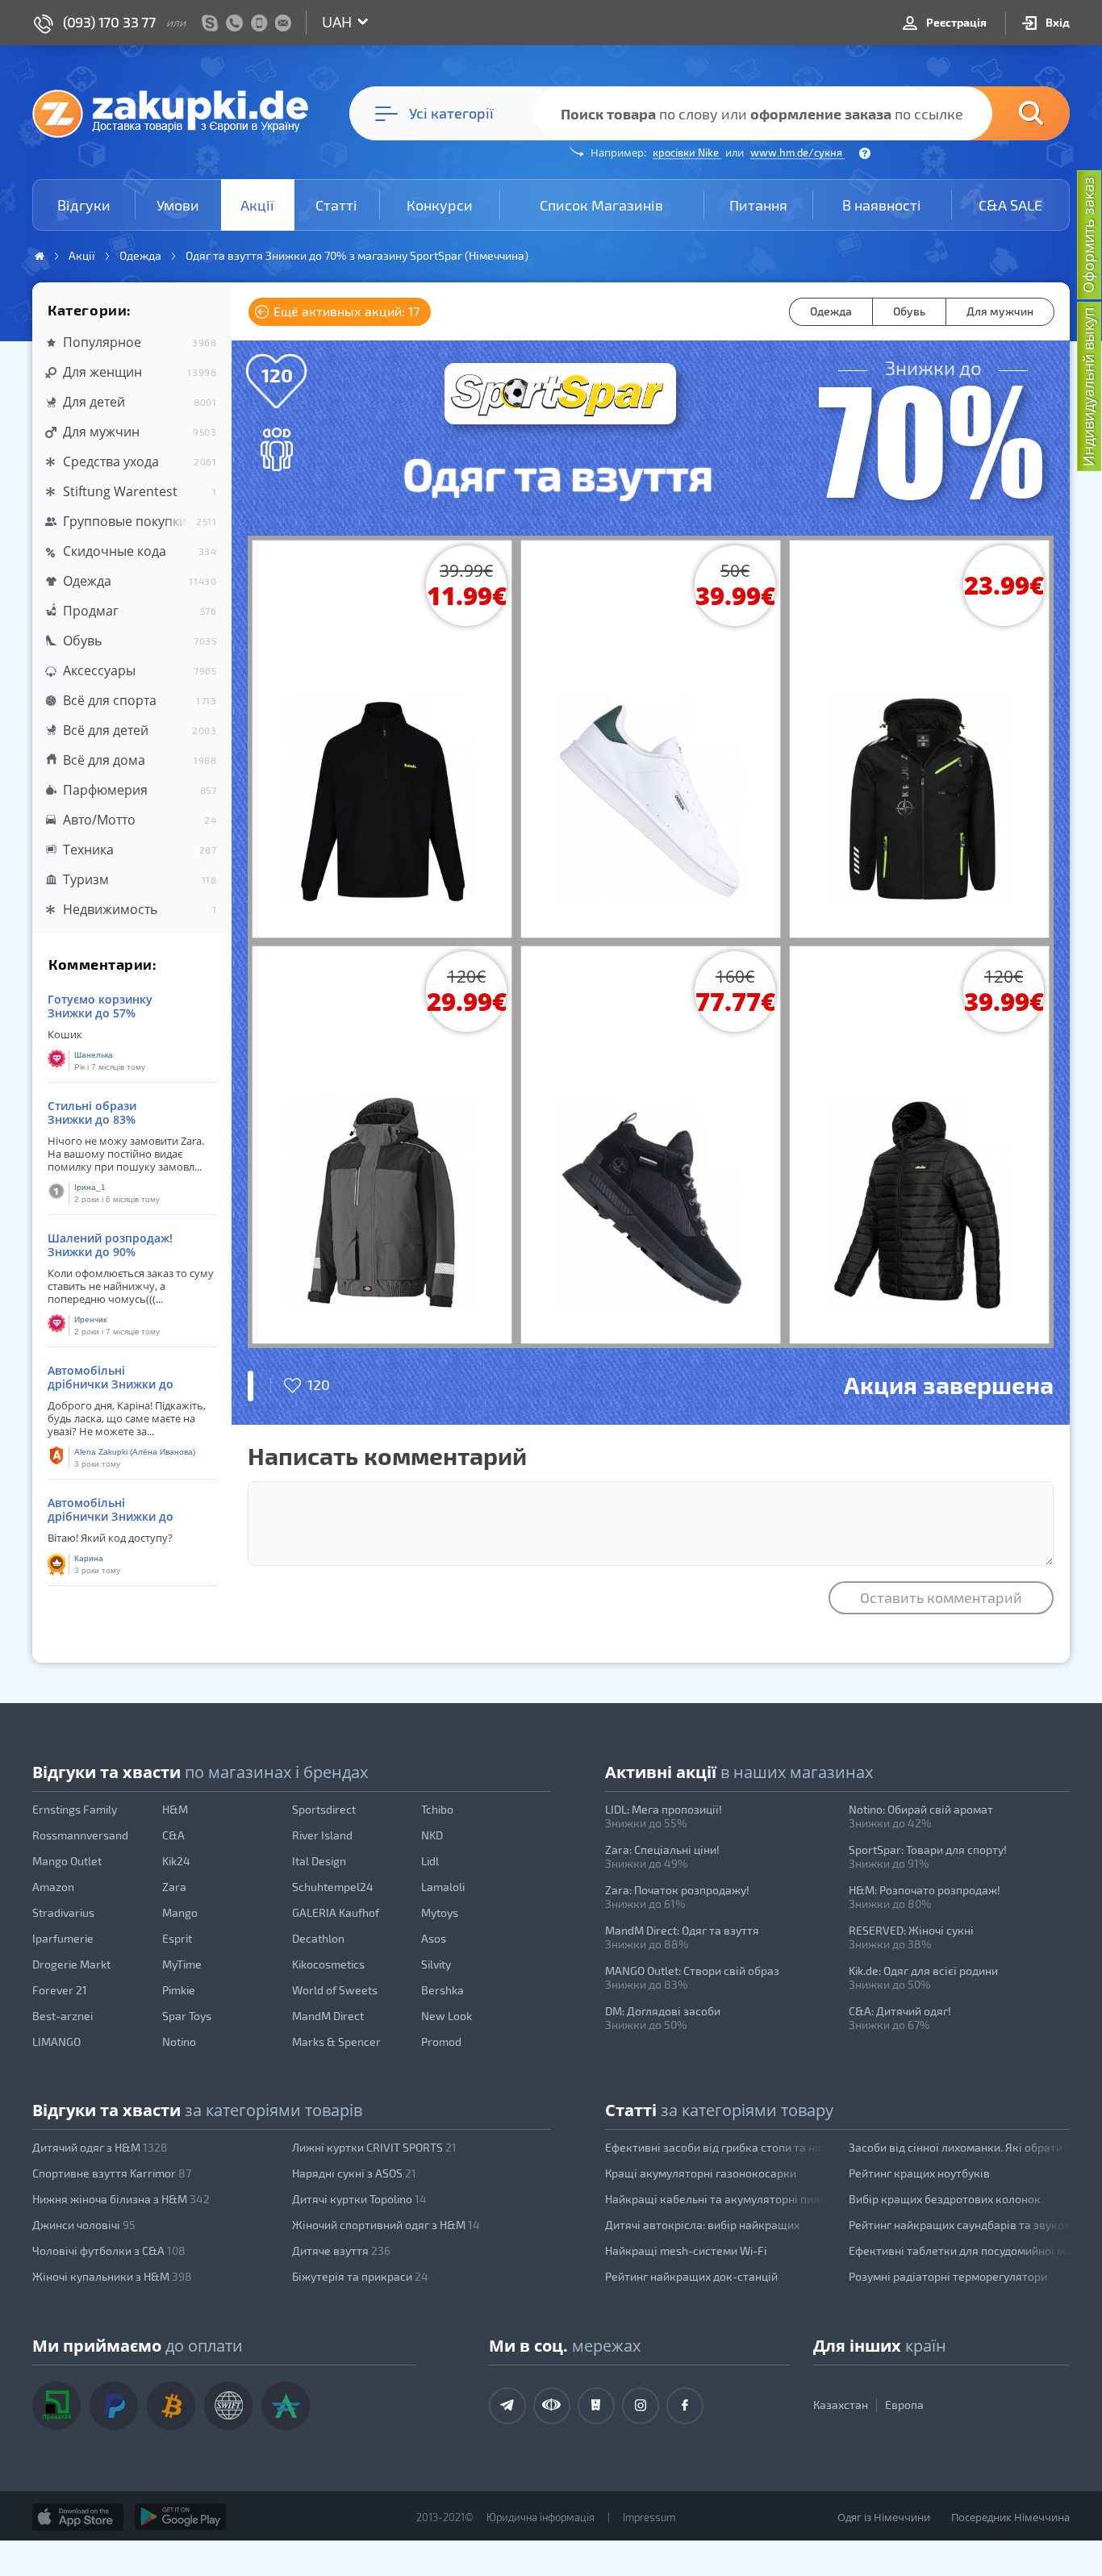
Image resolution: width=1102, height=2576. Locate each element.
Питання (758, 205)
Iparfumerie (63, 1938)
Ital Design (319, 1861)
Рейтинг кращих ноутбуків (919, 2173)
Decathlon (318, 1938)
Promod (441, 2042)
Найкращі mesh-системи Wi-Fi (686, 2250)
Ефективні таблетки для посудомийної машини (959, 2250)
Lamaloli (443, 1887)
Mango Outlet (67, 1861)
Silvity (436, 1964)
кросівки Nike (687, 152)
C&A (173, 1835)
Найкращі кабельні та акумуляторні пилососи (716, 2199)
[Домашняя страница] (40, 256)
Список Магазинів (601, 205)
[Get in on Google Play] (180, 2517)
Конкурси (440, 205)
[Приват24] (56, 2406)
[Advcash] (286, 2406)
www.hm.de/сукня (797, 152)
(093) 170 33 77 (109, 22)
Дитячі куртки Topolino (359, 2199)
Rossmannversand (80, 1835)
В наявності (882, 205)
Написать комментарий (387, 1455)
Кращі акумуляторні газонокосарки (701, 2173)
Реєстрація (955, 22)
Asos (434, 1938)
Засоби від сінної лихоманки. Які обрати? (958, 2147)
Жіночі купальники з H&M (112, 2276)
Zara (174, 1887)
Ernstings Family (75, 1809)
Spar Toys (187, 2016)
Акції (257, 205)
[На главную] (178, 113)
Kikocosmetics (328, 1964)
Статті (336, 205)
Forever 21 (60, 1990)
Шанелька (94, 1055)
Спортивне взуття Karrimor (112, 2173)
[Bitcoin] (171, 2406)
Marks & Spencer (336, 2042)
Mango (180, 1912)
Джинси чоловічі (84, 2225)
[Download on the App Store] (78, 2517)
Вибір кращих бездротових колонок (945, 2199)
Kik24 (176, 1861)
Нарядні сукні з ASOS (354, 2173)
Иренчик (90, 1319)
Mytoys (440, 1912)
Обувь (909, 311)
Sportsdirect (324, 1809)
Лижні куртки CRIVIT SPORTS (374, 2147)
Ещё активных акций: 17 (345, 311)
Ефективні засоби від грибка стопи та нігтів (716, 2147)
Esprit (177, 1938)
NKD (432, 1835)
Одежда (831, 311)
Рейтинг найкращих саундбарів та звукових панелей (959, 2225)
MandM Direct (328, 2016)
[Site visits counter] (305, 2541)
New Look (447, 2016)
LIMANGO (56, 2042)
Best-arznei (63, 2016)
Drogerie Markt (71, 1964)
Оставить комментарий (941, 1597)
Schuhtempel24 (333, 1887)
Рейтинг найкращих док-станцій (691, 2276)
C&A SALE (1010, 205)
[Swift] (228, 2406)
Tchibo (437, 1809)
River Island (322, 1835)
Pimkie (179, 1990)
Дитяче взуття (341, 2250)
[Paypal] (114, 2406)
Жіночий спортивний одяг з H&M (386, 2225)
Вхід (1056, 22)
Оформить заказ (1088, 235)
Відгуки (84, 205)
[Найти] (1007, 113)
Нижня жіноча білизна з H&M (121, 2199)
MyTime (182, 1964)
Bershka (442, 1990)
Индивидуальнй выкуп (1088, 387)
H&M (175, 1809)
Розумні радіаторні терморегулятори (948, 2276)
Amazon (53, 1887)
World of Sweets (335, 1990)
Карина (89, 1558)
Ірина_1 (90, 1187)
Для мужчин (1000, 311)
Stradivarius (63, 1912)
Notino (179, 2042)
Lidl (430, 1861)
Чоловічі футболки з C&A (109, 2250)
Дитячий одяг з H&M (100, 2147)
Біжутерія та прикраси (360, 2276)
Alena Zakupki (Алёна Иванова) (135, 1452)
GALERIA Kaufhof (336, 1912)
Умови (178, 205)
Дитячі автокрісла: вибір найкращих (702, 2225)
